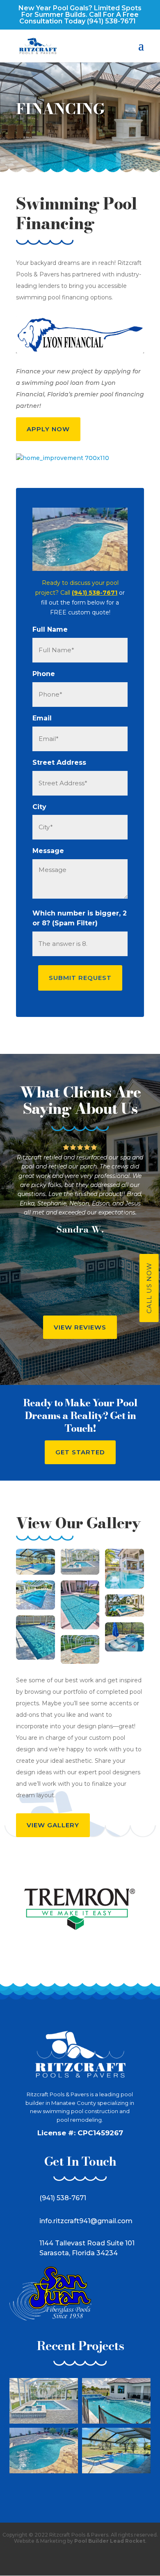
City (39, 807)
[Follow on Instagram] (91, 2559)
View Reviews (80, 1327)
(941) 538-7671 (111, 21)
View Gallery (53, 1825)
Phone (44, 674)
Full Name (50, 629)
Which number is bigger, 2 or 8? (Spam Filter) (80, 918)
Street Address (59, 762)
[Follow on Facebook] (69, 2559)
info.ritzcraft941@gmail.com (86, 2221)
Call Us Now (149, 1288)
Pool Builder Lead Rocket (110, 2541)
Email (42, 718)
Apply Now (48, 429)
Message (48, 851)
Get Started (80, 1452)
